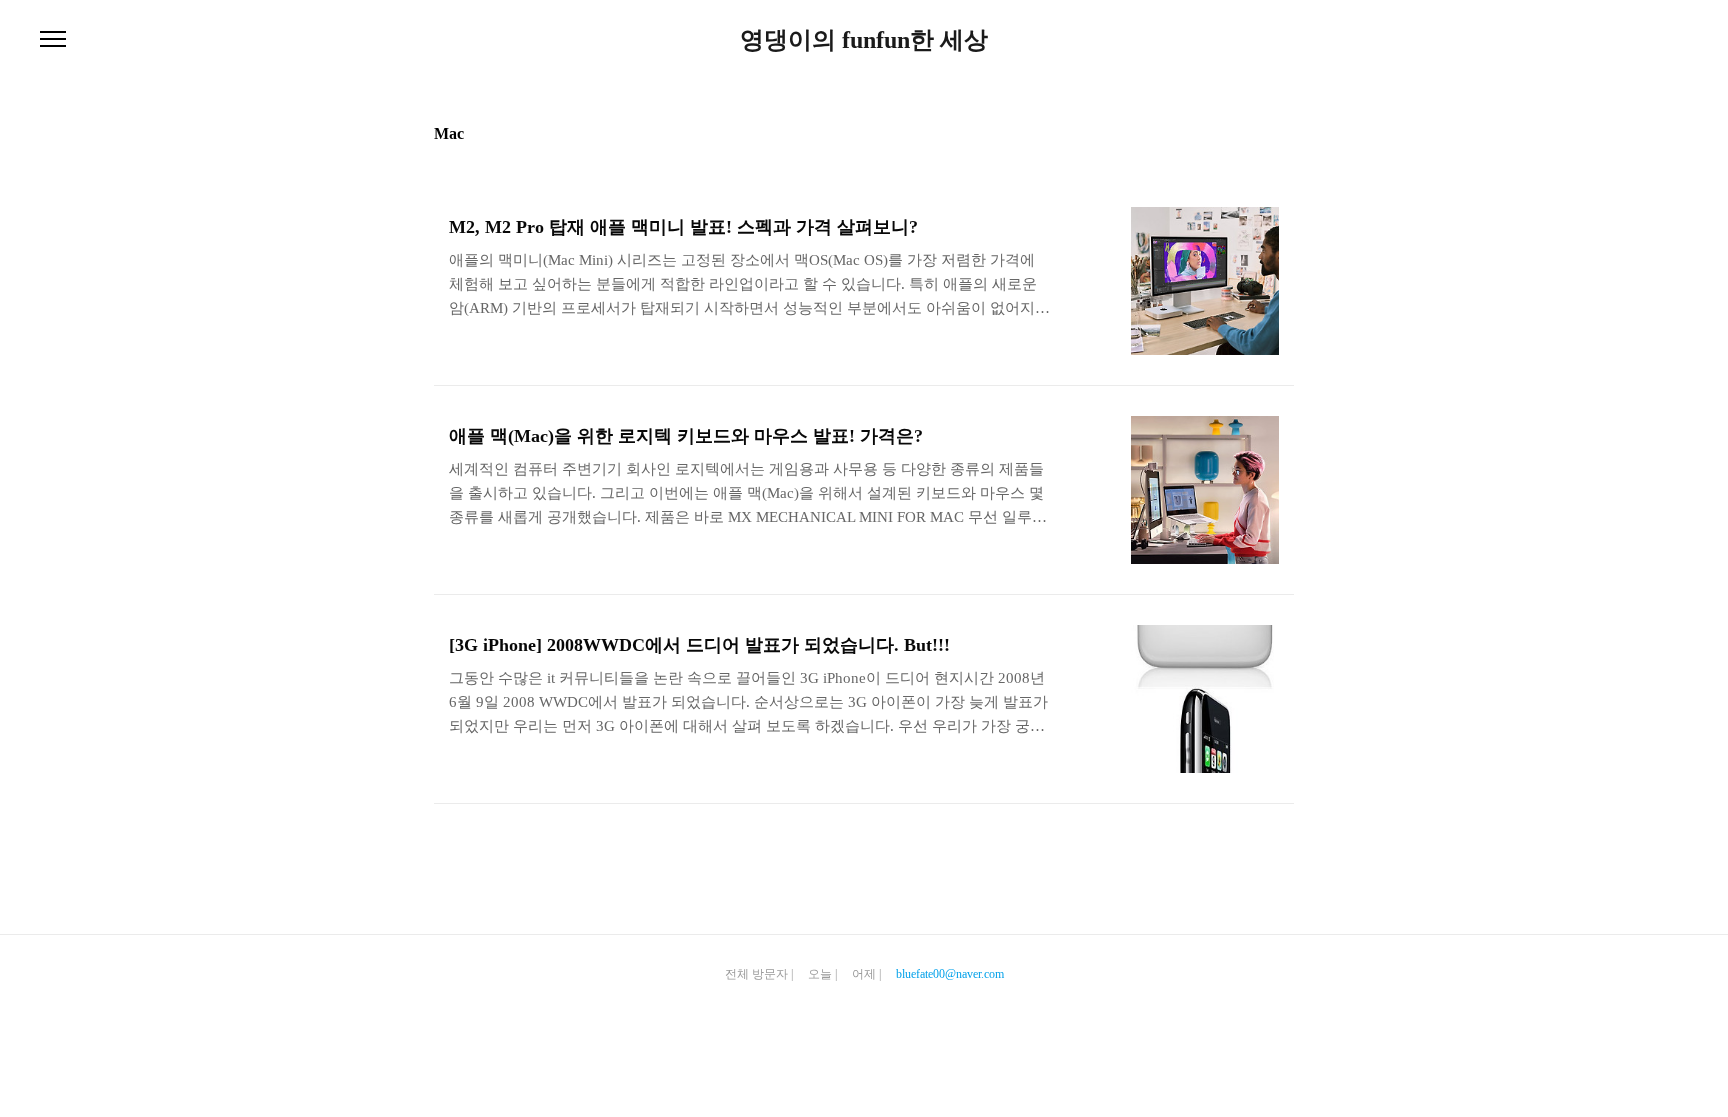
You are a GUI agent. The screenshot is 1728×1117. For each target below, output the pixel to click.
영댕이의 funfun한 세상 (864, 40)
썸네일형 (1254, 132)
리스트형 (1282, 132)
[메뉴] (53, 40)
